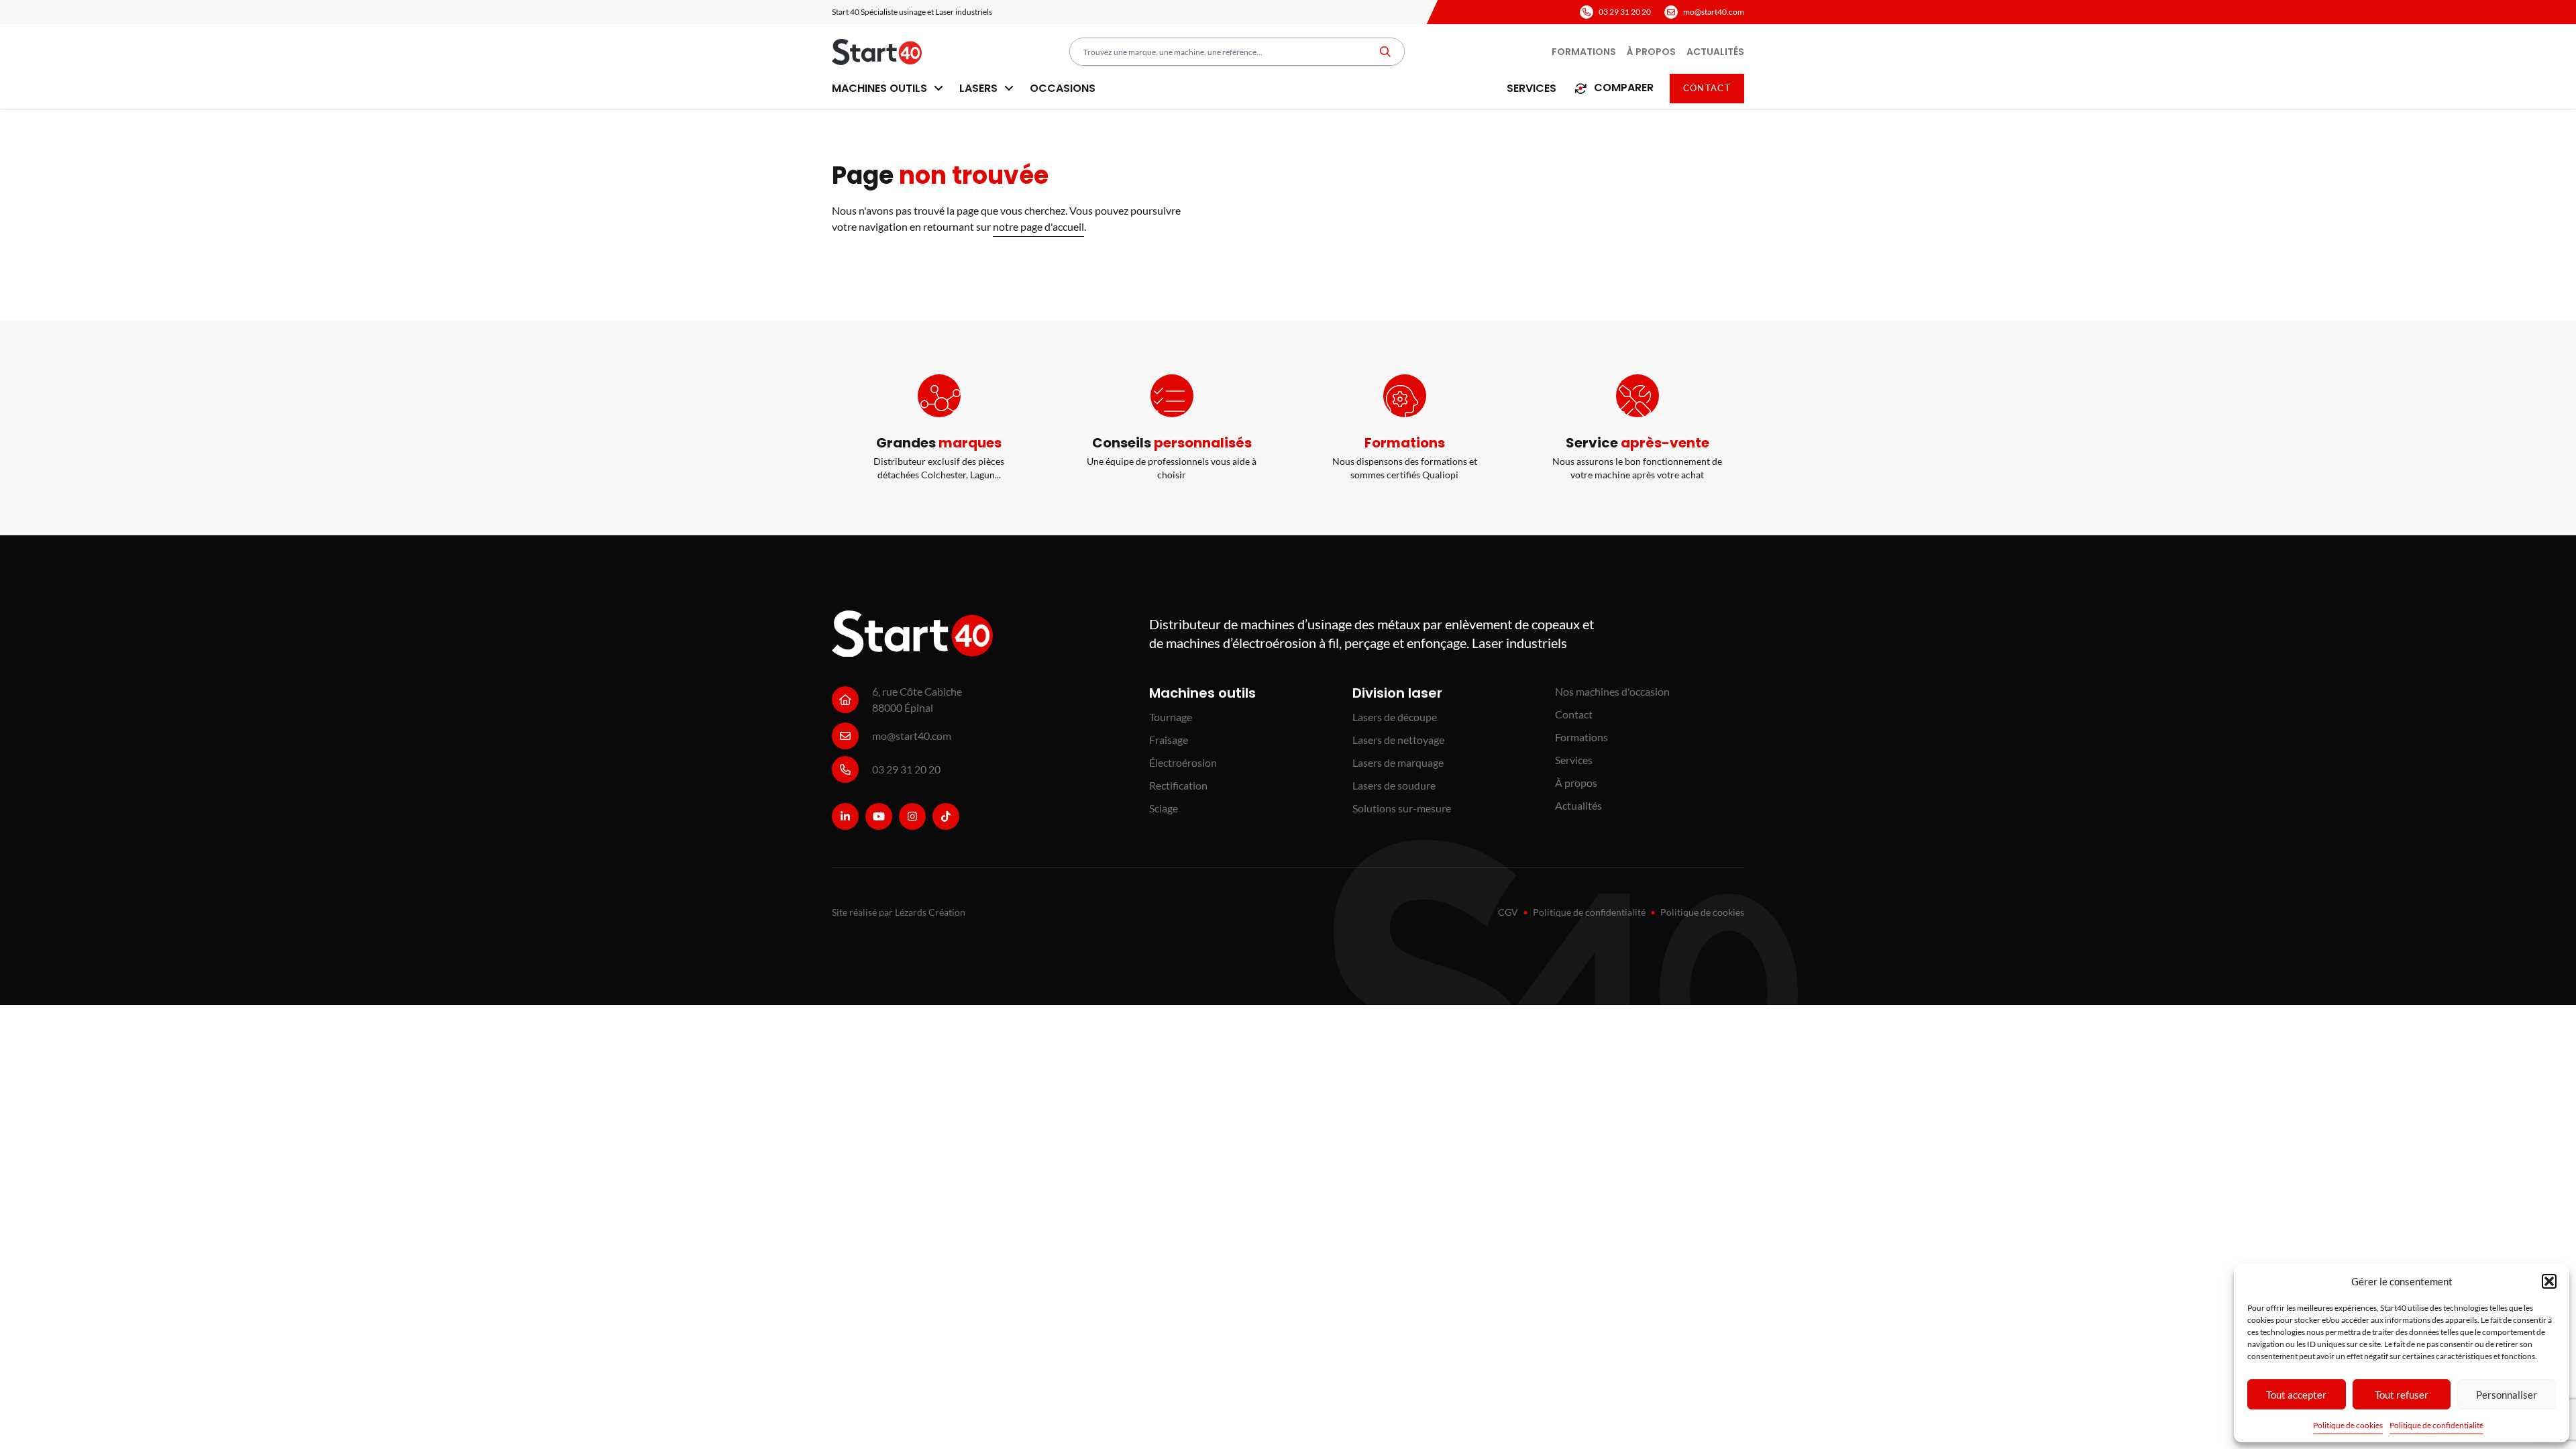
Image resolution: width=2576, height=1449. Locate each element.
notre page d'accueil (1038, 226)
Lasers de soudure (1394, 785)
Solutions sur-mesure (1402, 808)
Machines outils (881, 88)
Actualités (1715, 52)
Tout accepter (2296, 1395)
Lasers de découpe (1395, 717)
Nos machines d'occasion (1612, 691)
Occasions (1063, 88)
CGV (1508, 912)
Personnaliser (2507, 1395)
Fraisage (1169, 740)
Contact (1707, 88)
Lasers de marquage (1398, 762)
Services (1532, 88)
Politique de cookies (2348, 1425)
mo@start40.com (1714, 12)
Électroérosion (1183, 762)
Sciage (1164, 808)
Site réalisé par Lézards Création (899, 912)
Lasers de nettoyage (1398, 740)
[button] (2549, 1281)
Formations (1584, 52)
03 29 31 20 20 (1625, 12)
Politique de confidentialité (2436, 1425)
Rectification (1178, 785)
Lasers (980, 88)
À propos (1651, 52)
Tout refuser (2402, 1395)
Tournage (1171, 717)
